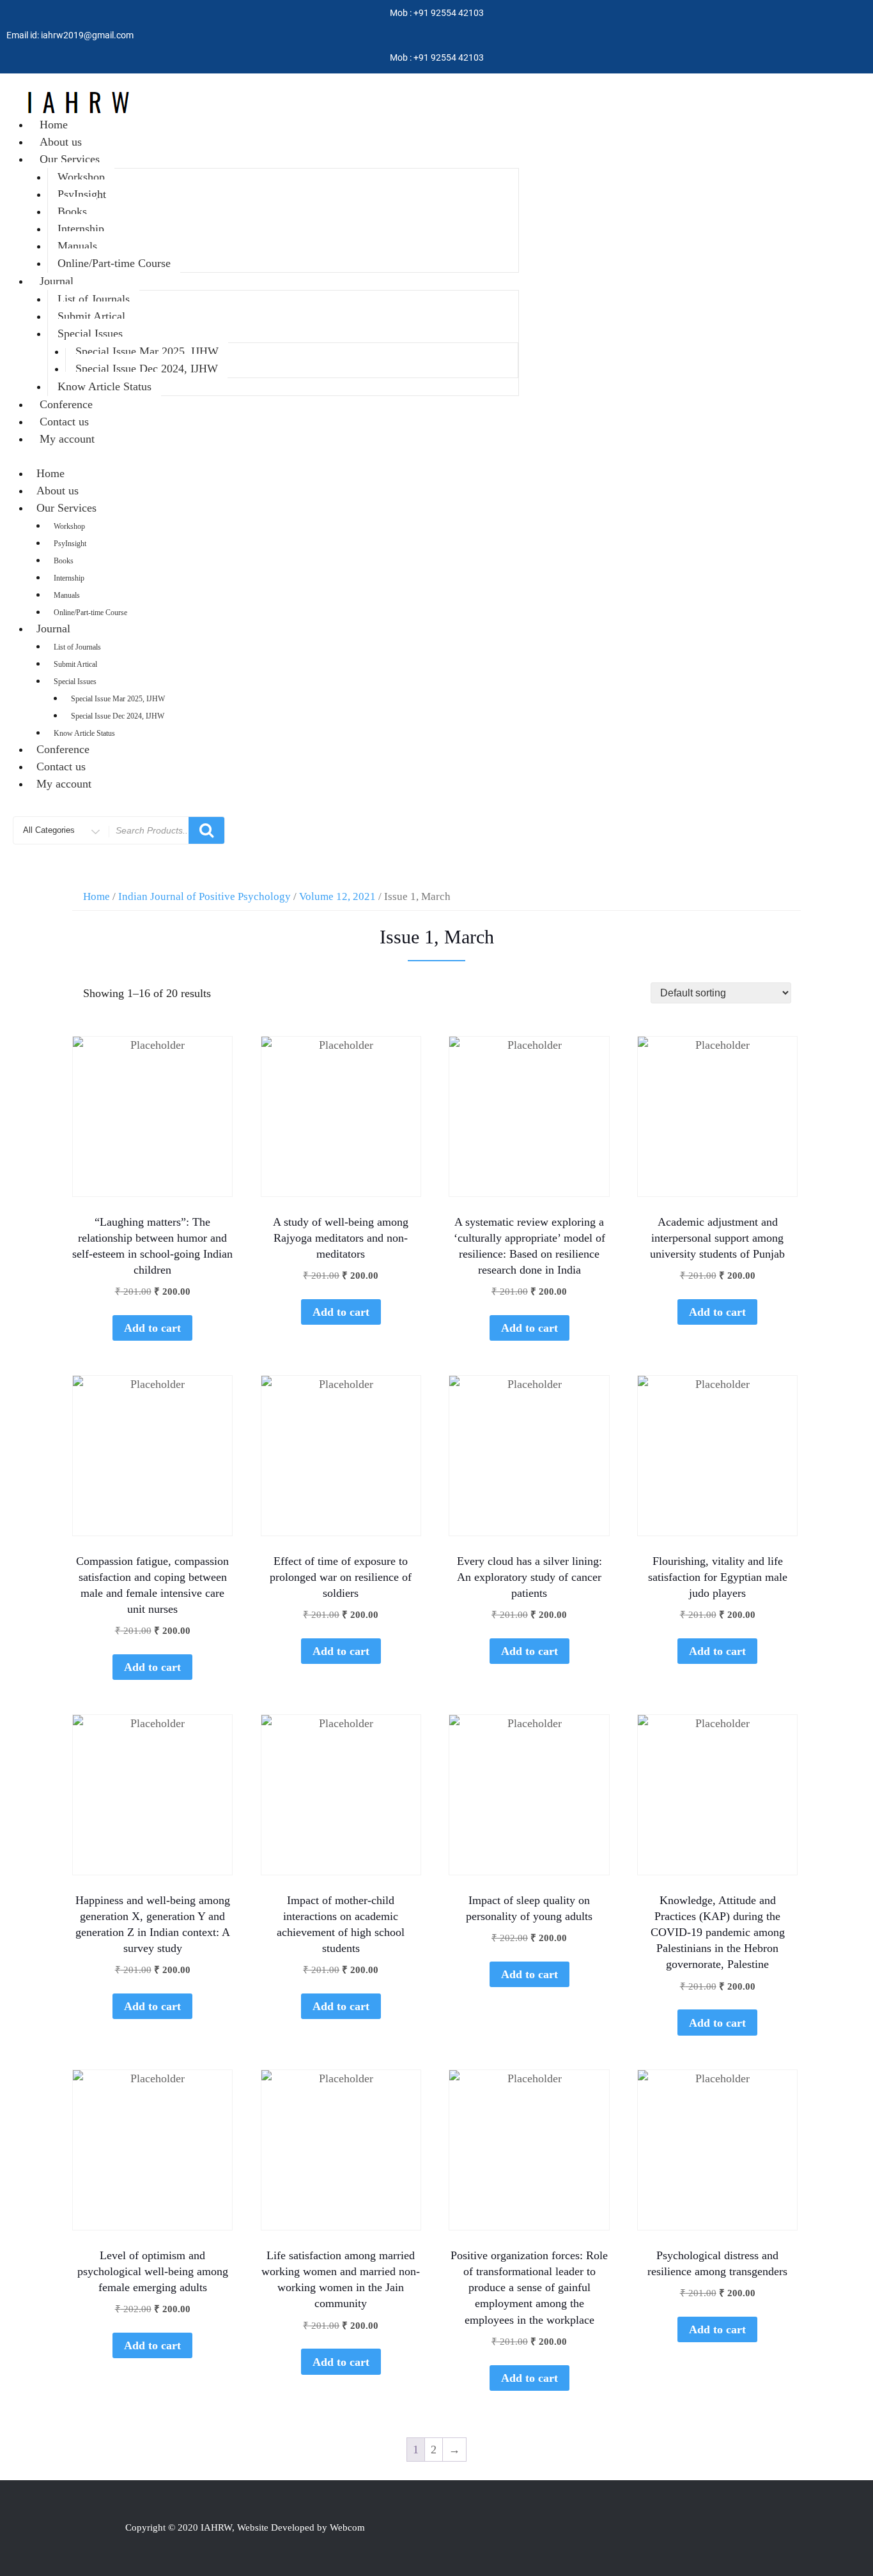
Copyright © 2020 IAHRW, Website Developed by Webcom (245, 2527)
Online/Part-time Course (114, 263)
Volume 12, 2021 (337, 896)
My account (67, 439)
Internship (81, 229)
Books (72, 211)
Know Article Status (104, 386)
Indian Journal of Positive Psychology (205, 896)
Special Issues (90, 333)
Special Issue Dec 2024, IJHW (147, 369)
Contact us (64, 422)
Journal (57, 281)
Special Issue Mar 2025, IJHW (147, 351)
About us (61, 142)
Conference (66, 404)
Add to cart (152, 1328)
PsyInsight (82, 194)
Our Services (70, 159)
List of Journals (94, 299)
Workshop (81, 177)
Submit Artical (91, 316)
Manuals (77, 246)
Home (54, 125)
